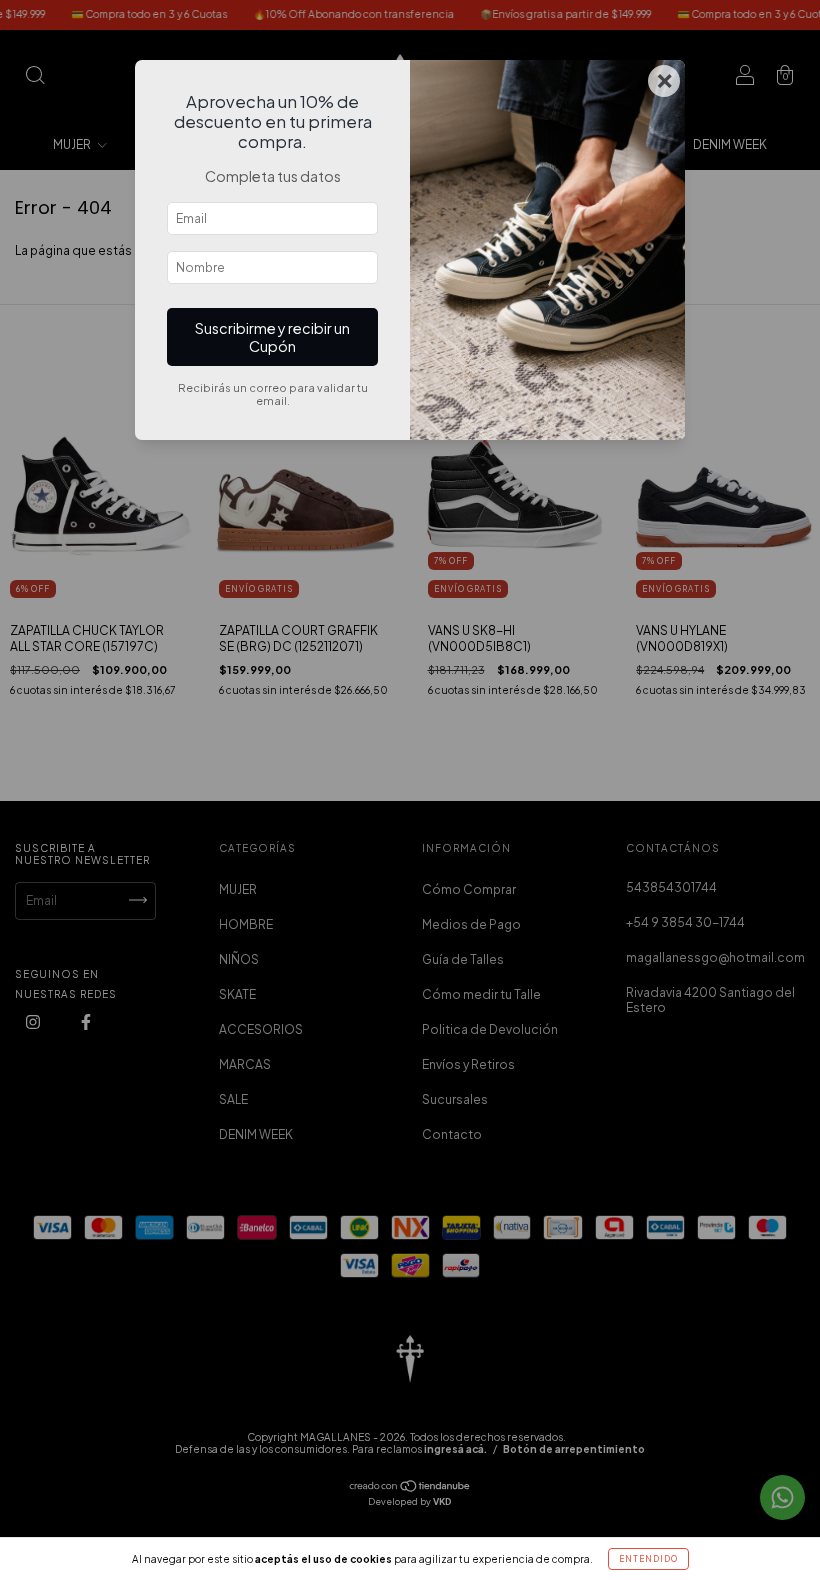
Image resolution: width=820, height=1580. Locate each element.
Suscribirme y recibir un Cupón (272, 337)
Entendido (648, 1559)
